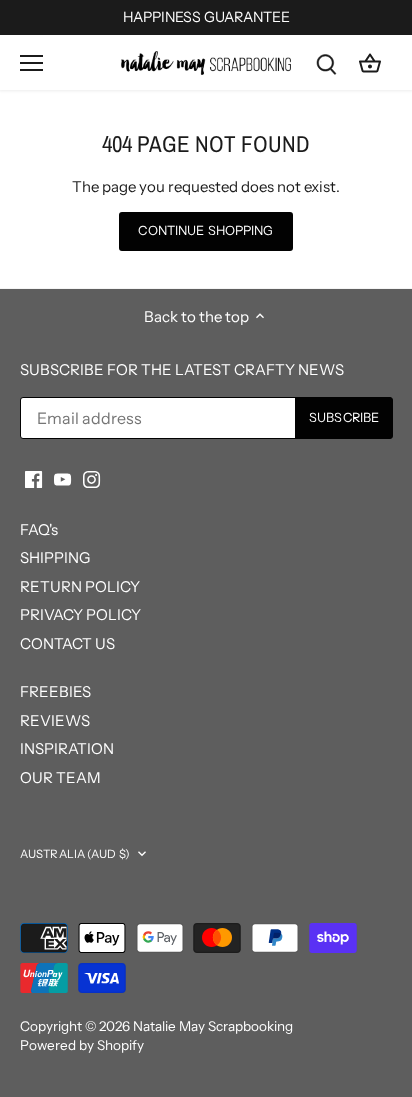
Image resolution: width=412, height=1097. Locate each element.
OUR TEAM (60, 777)
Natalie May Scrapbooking (213, 1026)
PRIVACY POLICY (80, 614)
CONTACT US (67, 643)
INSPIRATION (67, 748)
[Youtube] (62, 478)
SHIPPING (55, 557)
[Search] (326, 62)
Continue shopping (205, 230)
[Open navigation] (31, 63)
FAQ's (39, 529)
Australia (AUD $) (75, 854)
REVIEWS (55, 720)
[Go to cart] (370, 62)
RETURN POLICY (80, 586)
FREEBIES (55, 691)
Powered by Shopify (82, 1045)
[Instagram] (91, 478)
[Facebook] (33, 478)
